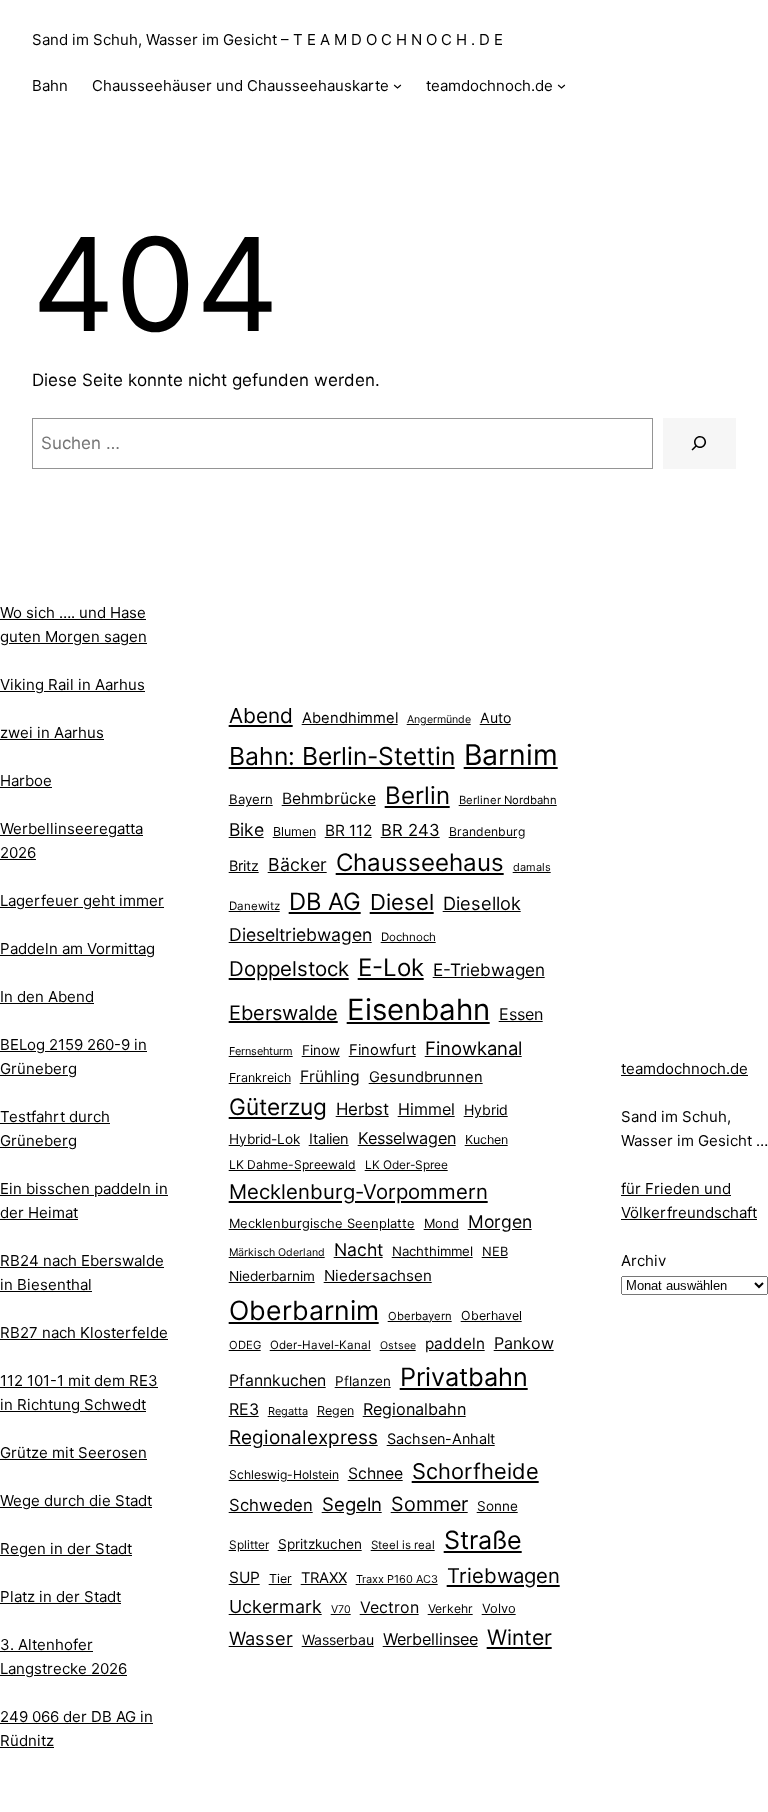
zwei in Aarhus (52, 732)
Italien (329, 1139)
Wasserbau (338, 1639)
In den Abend (47, 996)
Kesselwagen (407, 1138)
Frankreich (260, 1077)
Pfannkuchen (277, 1380)
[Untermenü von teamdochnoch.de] (561, 85)
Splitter (249, 1545)
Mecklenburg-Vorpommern (358, 1191)
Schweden (271, 1505)
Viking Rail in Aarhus (72, 684)
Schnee (375, 1473)
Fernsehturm (261, 1051)
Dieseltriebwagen (300, 934)
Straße (483, 1540)
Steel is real (403, 1545)
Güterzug (278, 1106)
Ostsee (398, 1345)
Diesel (402, 902)
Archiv (643, 1260)
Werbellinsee (430, 1639)
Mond (441, 1223)
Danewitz (254, 906)
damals (532, 867)
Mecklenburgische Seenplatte (322, 1223)
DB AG (325, 901)
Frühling (330, 1076)
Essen (521, 1014)
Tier (280, 1578)
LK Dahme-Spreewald (292, 1164)
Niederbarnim (272, 1276)
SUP (244, 1577)
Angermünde (439, 719)
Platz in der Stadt (60, 1596)
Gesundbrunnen (426, 1077)
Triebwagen (503, 1575)
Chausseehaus (420, 862)
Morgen (500, 1221)
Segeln (352, 1504)
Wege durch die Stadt (76, 1500)
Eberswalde (283, 1013)
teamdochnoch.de (684, 1068)
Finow (321, 1050)
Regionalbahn (414, 1409)
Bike (246, 829)
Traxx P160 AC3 (397, 1579)
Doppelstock (289, 968)
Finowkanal (473, 1048)
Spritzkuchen (320, 1544)
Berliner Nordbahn (508, 800)
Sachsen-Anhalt (441, 1438)
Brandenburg (487, 831)
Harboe (26, 780)
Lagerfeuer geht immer (82, 900)
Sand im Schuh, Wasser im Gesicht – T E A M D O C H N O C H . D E (267, 39)
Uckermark (275, 1606)
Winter (519, 1637)
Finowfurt (382, 1050)
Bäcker (297, 864)
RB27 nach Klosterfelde (84, 1332)
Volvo (499, 1608)
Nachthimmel (432, 1251)
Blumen (294, 831)
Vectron (389, 1607)
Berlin (417, 795)
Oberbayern (420, 1316)
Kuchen (486, 1139)
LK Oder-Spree (406, 1165)
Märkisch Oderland (277, 1252)
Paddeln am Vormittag (77, 948)
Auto (495, 717)
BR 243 (410, 830)
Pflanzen (363, 1381)
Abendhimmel (350, 718)
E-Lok (391, 967)
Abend (261, 715)
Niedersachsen (378, 1275)
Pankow (524, 1343)
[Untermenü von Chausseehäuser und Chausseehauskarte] (397, 85)
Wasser (261, 1638)
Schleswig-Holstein (284, 1474)
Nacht (358, 1249)
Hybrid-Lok (264, 1139)
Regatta (288, 1411)
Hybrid (486, 1109)
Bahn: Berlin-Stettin (342, 756)
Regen (335, 1410)
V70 (341, 1609)
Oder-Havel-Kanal (320, 1345)
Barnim (511, 754)
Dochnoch (408, 937)
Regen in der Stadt (66, 1548)
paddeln (455, 1343)
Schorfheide (475, 1471)
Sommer (429, 1504)
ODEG (245, 1345)
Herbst (362, 1109)
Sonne (497, 1506)
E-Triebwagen (489, 969)
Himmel (426, 1109)
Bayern (251, 799)
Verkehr (450, 1608)
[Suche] (699, 443)
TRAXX (324, 1578)
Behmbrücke (329, 798)
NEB (495, 1251)
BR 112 (348, 830)
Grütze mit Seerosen (73, 1452)
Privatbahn (464, 1377)
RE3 (244, 1409)
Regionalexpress (303, 1437)
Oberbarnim (304, 1310)
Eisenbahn (418, 1009)
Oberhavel (491, 1315)
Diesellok (482, 903)
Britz (244, 865)
